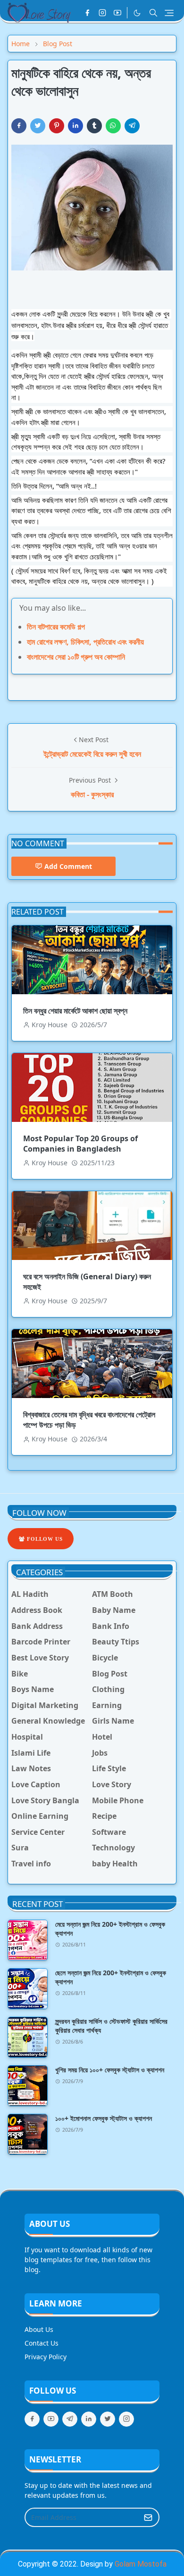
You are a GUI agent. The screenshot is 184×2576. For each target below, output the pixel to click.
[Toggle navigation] (169, 13)
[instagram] (102, 13)
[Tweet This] (38, 126)
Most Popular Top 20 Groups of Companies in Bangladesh (80, 1144)
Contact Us (42, 2343)
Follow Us (44, 1539)
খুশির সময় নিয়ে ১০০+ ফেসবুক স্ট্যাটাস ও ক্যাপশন (110, 2070)
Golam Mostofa (141, 2564)
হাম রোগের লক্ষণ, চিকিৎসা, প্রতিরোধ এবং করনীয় (85, 642)
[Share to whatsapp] (113, 126)
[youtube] (117, 13)
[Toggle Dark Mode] (137, 13)
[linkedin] (89, 2419)
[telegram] (70, 2419)
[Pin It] (57, 126)
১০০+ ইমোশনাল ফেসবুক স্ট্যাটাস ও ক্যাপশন (104, 2118)
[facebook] (87, 13)
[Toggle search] (153, 13)
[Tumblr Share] (94, 126)
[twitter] (108, 2419)
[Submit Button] (148, 2517)
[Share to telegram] (132, 126)
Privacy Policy (46, 2357)
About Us (39, 2329)
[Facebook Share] (19, 126)
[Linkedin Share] (75, 126)
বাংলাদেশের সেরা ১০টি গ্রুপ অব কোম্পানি (76, 657)
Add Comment (68, 866)
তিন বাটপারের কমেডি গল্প (56, 627)
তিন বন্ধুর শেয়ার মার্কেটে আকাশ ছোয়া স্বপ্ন (75, 1011)
